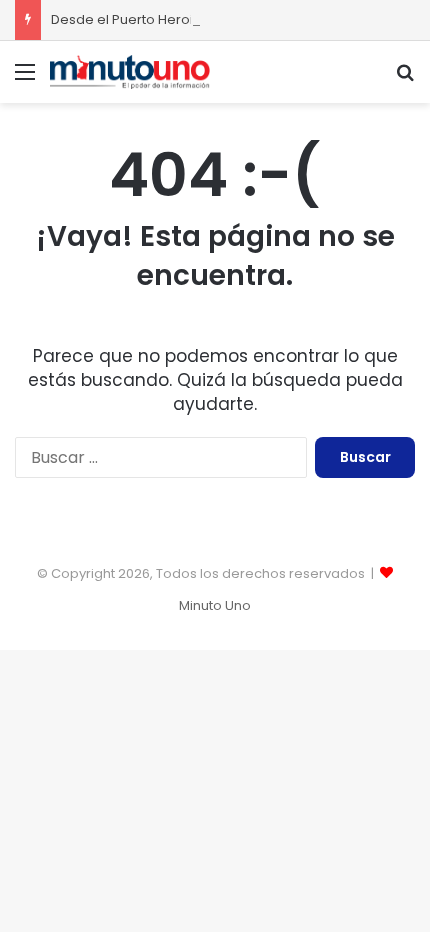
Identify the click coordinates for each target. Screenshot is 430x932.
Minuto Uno (215, 605)
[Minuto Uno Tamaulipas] (130, 72)
